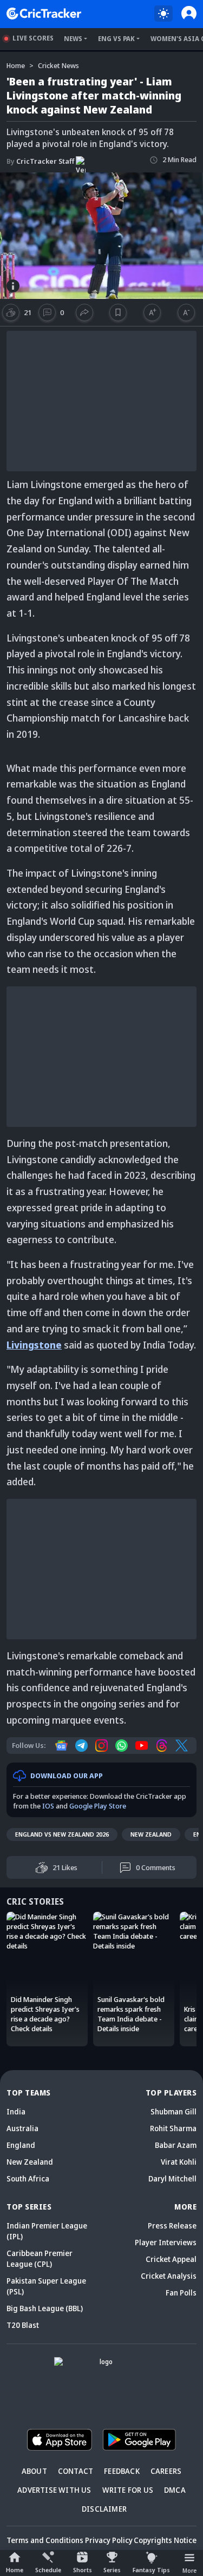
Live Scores (33, 38)
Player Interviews (166, 2242)
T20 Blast (23, 2325)
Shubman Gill (173, 2111)
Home (15, 2570)
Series (112, 2570)
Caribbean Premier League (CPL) (40, 2258)
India (16, 2111)
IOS (48, 1806)
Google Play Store (98, 1806)
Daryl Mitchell (172, 2178)
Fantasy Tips (151, 2570)
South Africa (28, 2178)
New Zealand (151, 1834)
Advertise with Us (54, 2490)
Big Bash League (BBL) (45, 2308)
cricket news (58, 65)
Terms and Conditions (45, 2540)
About (34, 2471)
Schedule (48, 2570)
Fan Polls (181, 2293)
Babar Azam (176, 2145)
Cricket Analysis (169, 2276)
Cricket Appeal (171, 2259)
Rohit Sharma (173, 2128)
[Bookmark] (118, 312)
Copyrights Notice (165, 2540)
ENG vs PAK (116, 39)
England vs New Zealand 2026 (62, 1834)
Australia (22, 2128)
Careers (166, 2471)
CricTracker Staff (40, 161)
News (73, 39)
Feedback (122, 2471)
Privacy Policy (109, 2540)
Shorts (83, 2570)
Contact (76, 2471)
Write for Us (128, 2490)
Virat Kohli (179, 2162)
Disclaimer (104, 2509)
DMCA (175, 2490)
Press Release (172, 2225)
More (189, 2570)
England (21, 2145)
